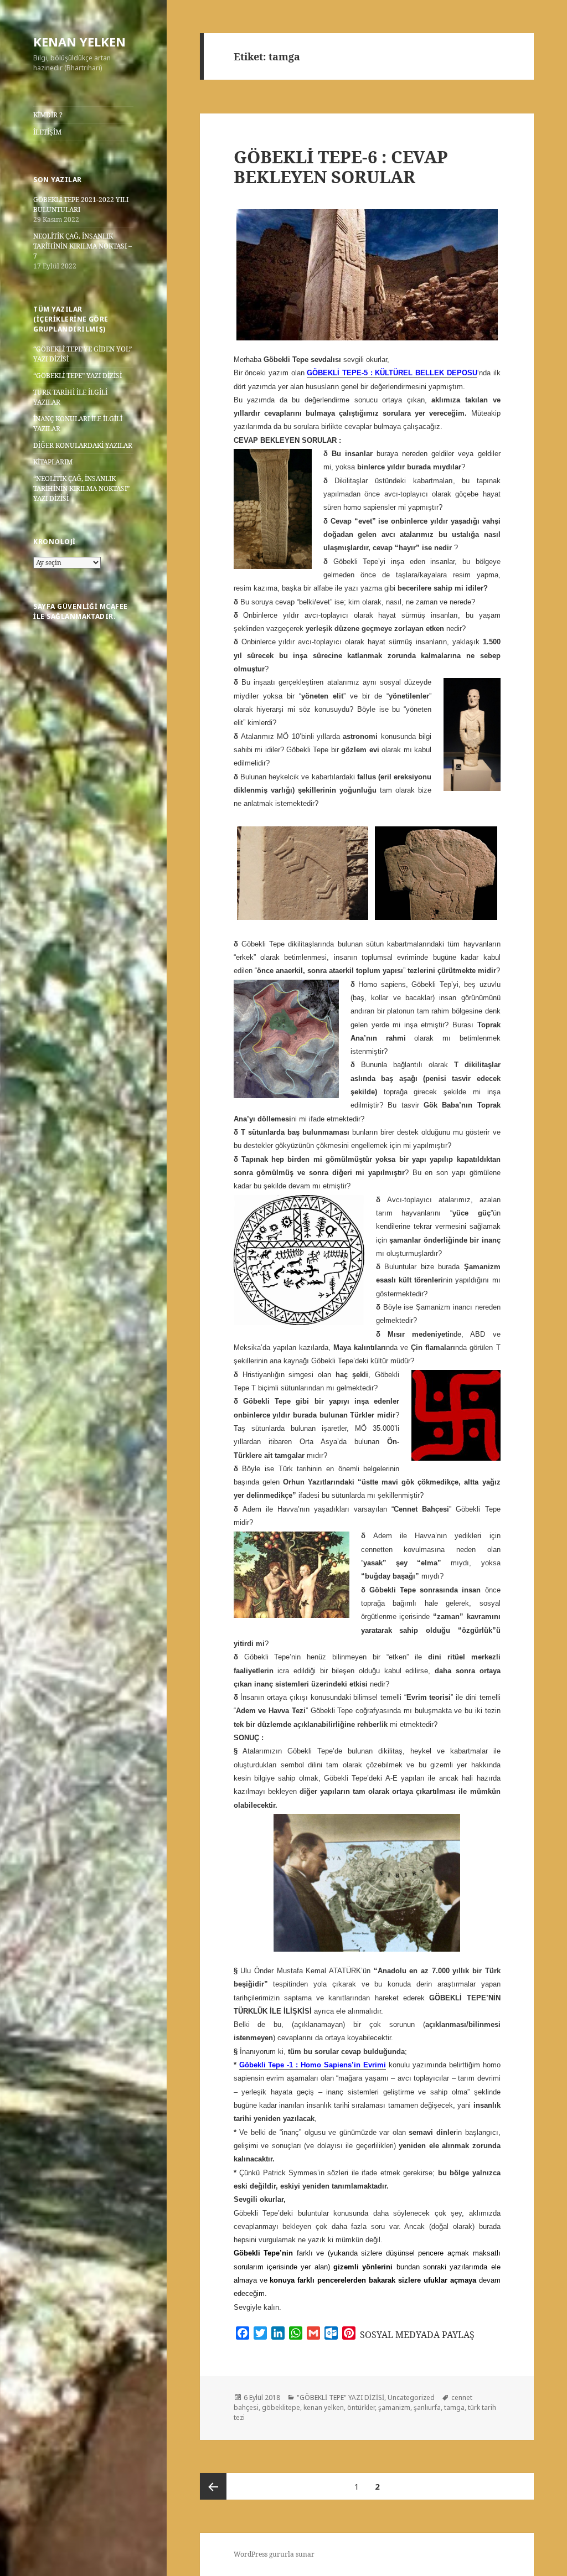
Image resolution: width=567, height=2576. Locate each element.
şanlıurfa (427, 2407)
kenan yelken (324, 2407)
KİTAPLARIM (53, 462)
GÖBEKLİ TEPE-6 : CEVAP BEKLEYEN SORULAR (341, 167)
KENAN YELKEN (79, 42)
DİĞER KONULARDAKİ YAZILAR (83, 445)
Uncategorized (411, 2397)
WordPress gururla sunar (274, 2554)
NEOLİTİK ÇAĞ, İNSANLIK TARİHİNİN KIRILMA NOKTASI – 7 (83, 246)
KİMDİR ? (48, 115)
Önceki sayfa (213, 2486)
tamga (454, 2407)
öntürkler (361, 2407)
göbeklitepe (281, 2407)
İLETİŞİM (47, 132)
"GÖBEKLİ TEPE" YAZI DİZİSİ (341, 2397)
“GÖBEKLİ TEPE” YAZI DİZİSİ (78, 376)
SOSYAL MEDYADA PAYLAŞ (417, 2335)
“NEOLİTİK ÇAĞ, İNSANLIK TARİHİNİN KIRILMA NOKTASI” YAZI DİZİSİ (81, 488)
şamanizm (394, 2407)
